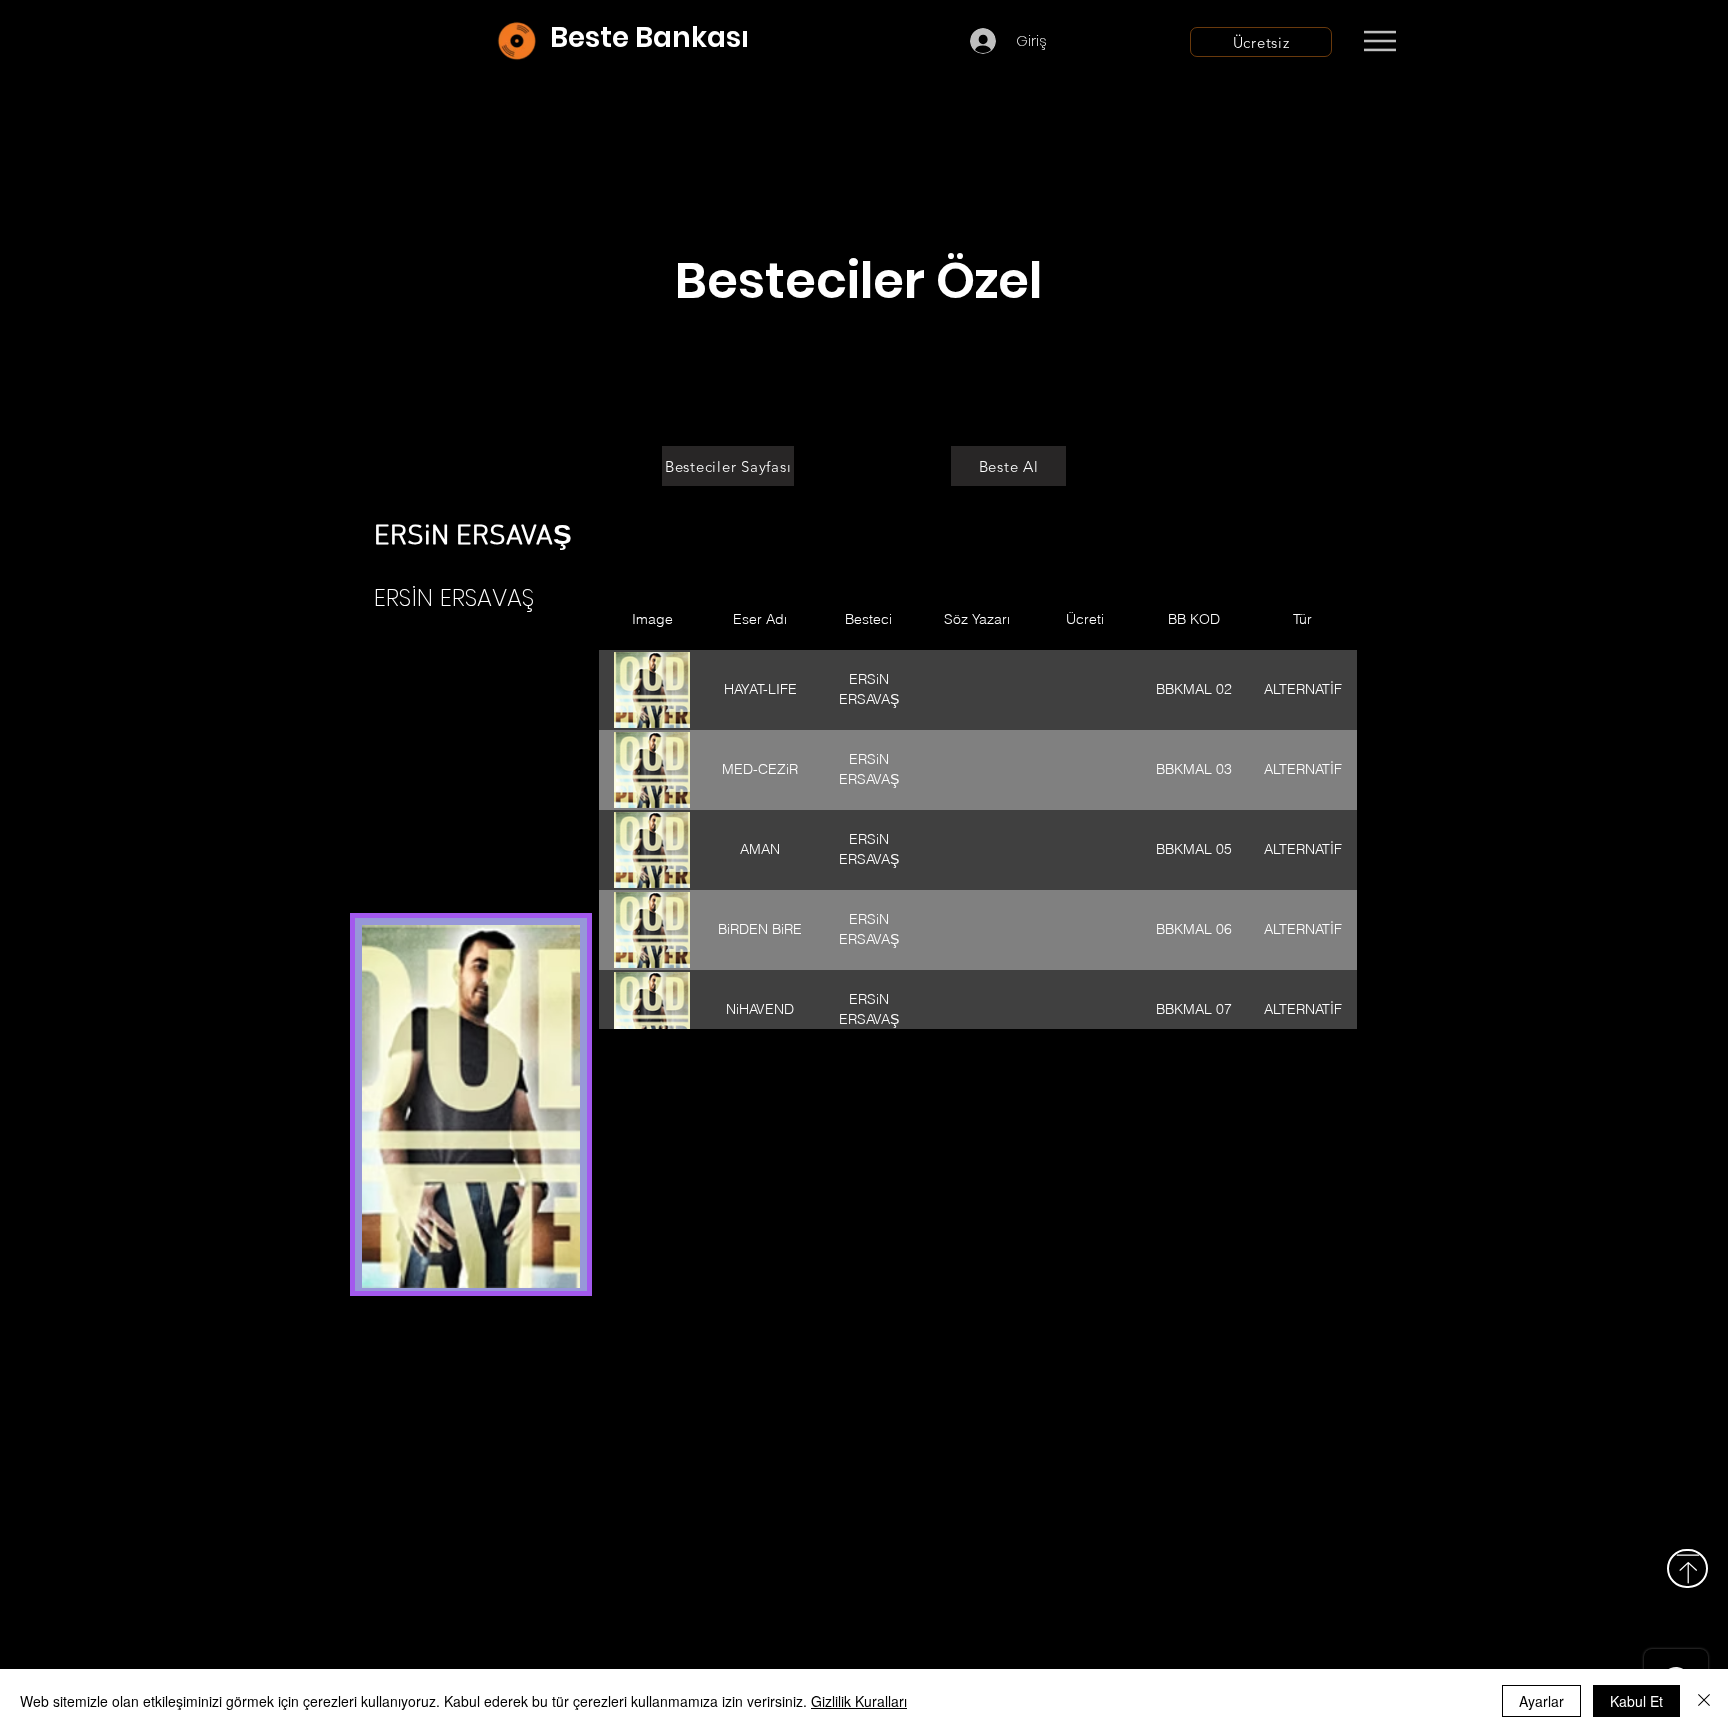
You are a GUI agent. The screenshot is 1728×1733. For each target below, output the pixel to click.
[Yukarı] (1687, 1568)
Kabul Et (1636, 1701)
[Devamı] (1497, 42)
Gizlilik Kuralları (859, 1701)
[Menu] (1379, 41)
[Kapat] (1704, 1701)
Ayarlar (1541, 1701)
